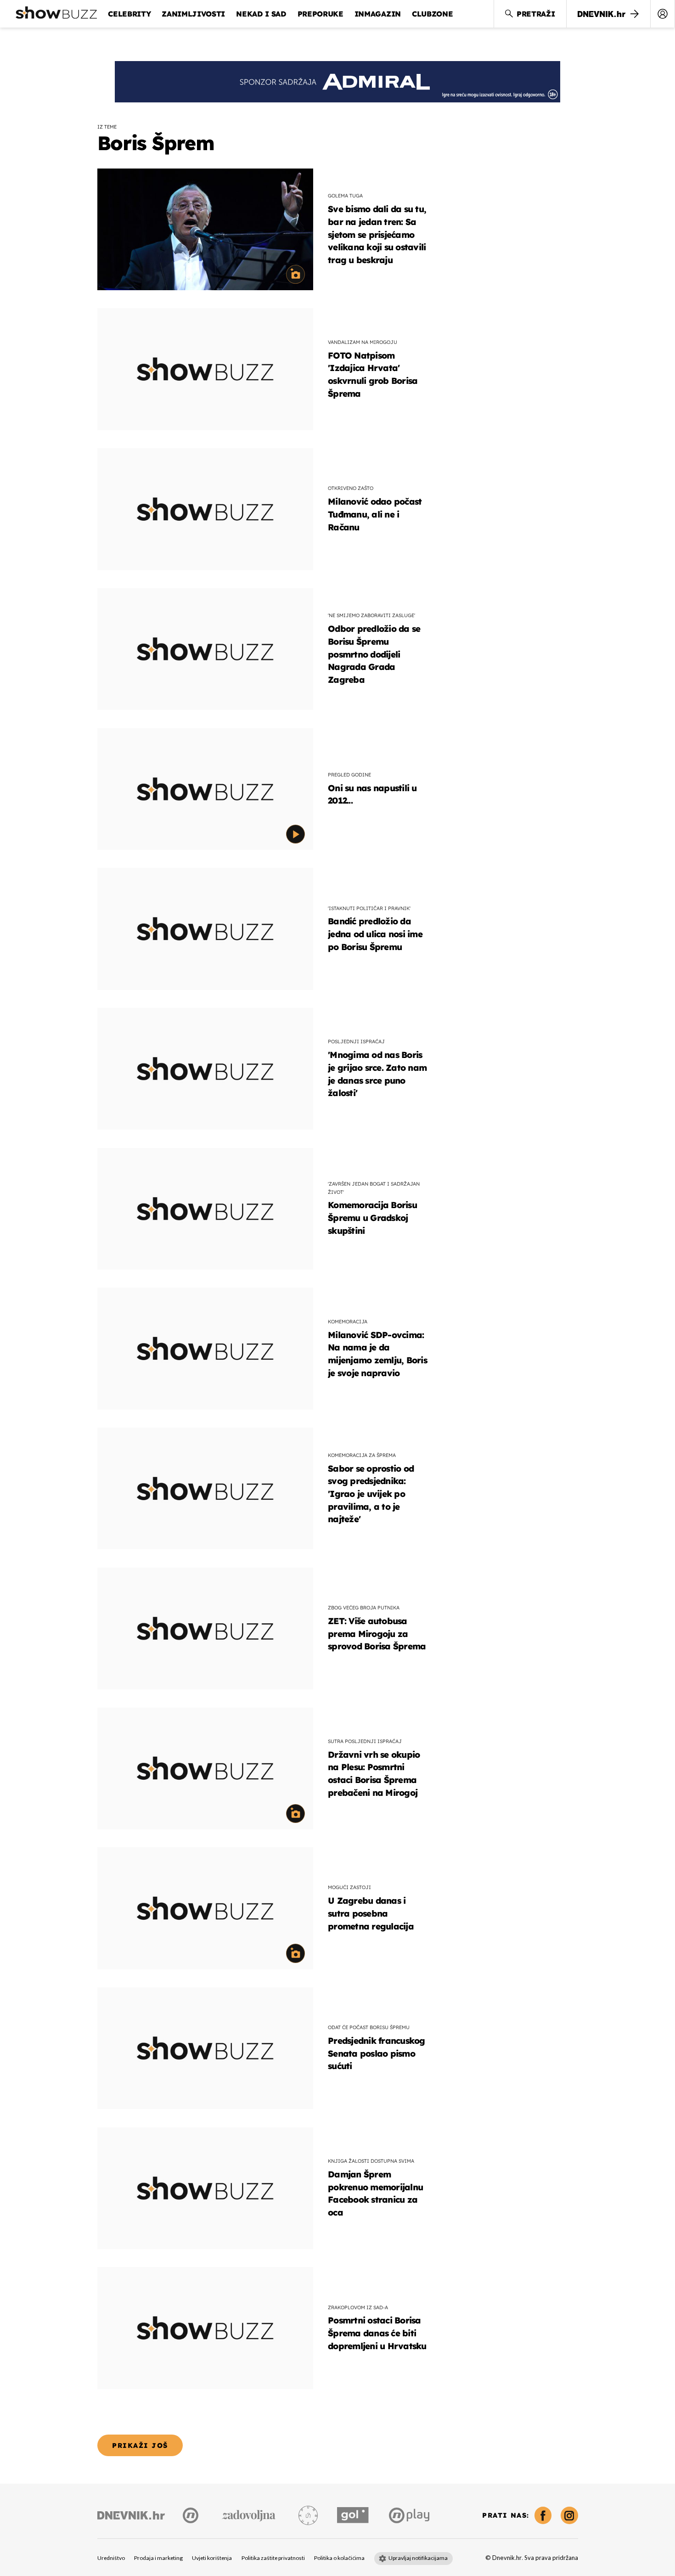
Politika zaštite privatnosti (273, 2558)
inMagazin (378, 14)
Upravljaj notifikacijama (418, 2558)
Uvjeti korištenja (212, 2558)
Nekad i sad (261, 14)
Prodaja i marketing (158, 2558)
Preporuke (321, 14)
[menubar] (663, 14)
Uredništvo (111, 2558)
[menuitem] (663, 14)
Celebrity (129, 14)
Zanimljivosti (193, 14)
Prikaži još (140, 2445)
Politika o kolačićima (339, 2558)
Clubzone (432, 14)
